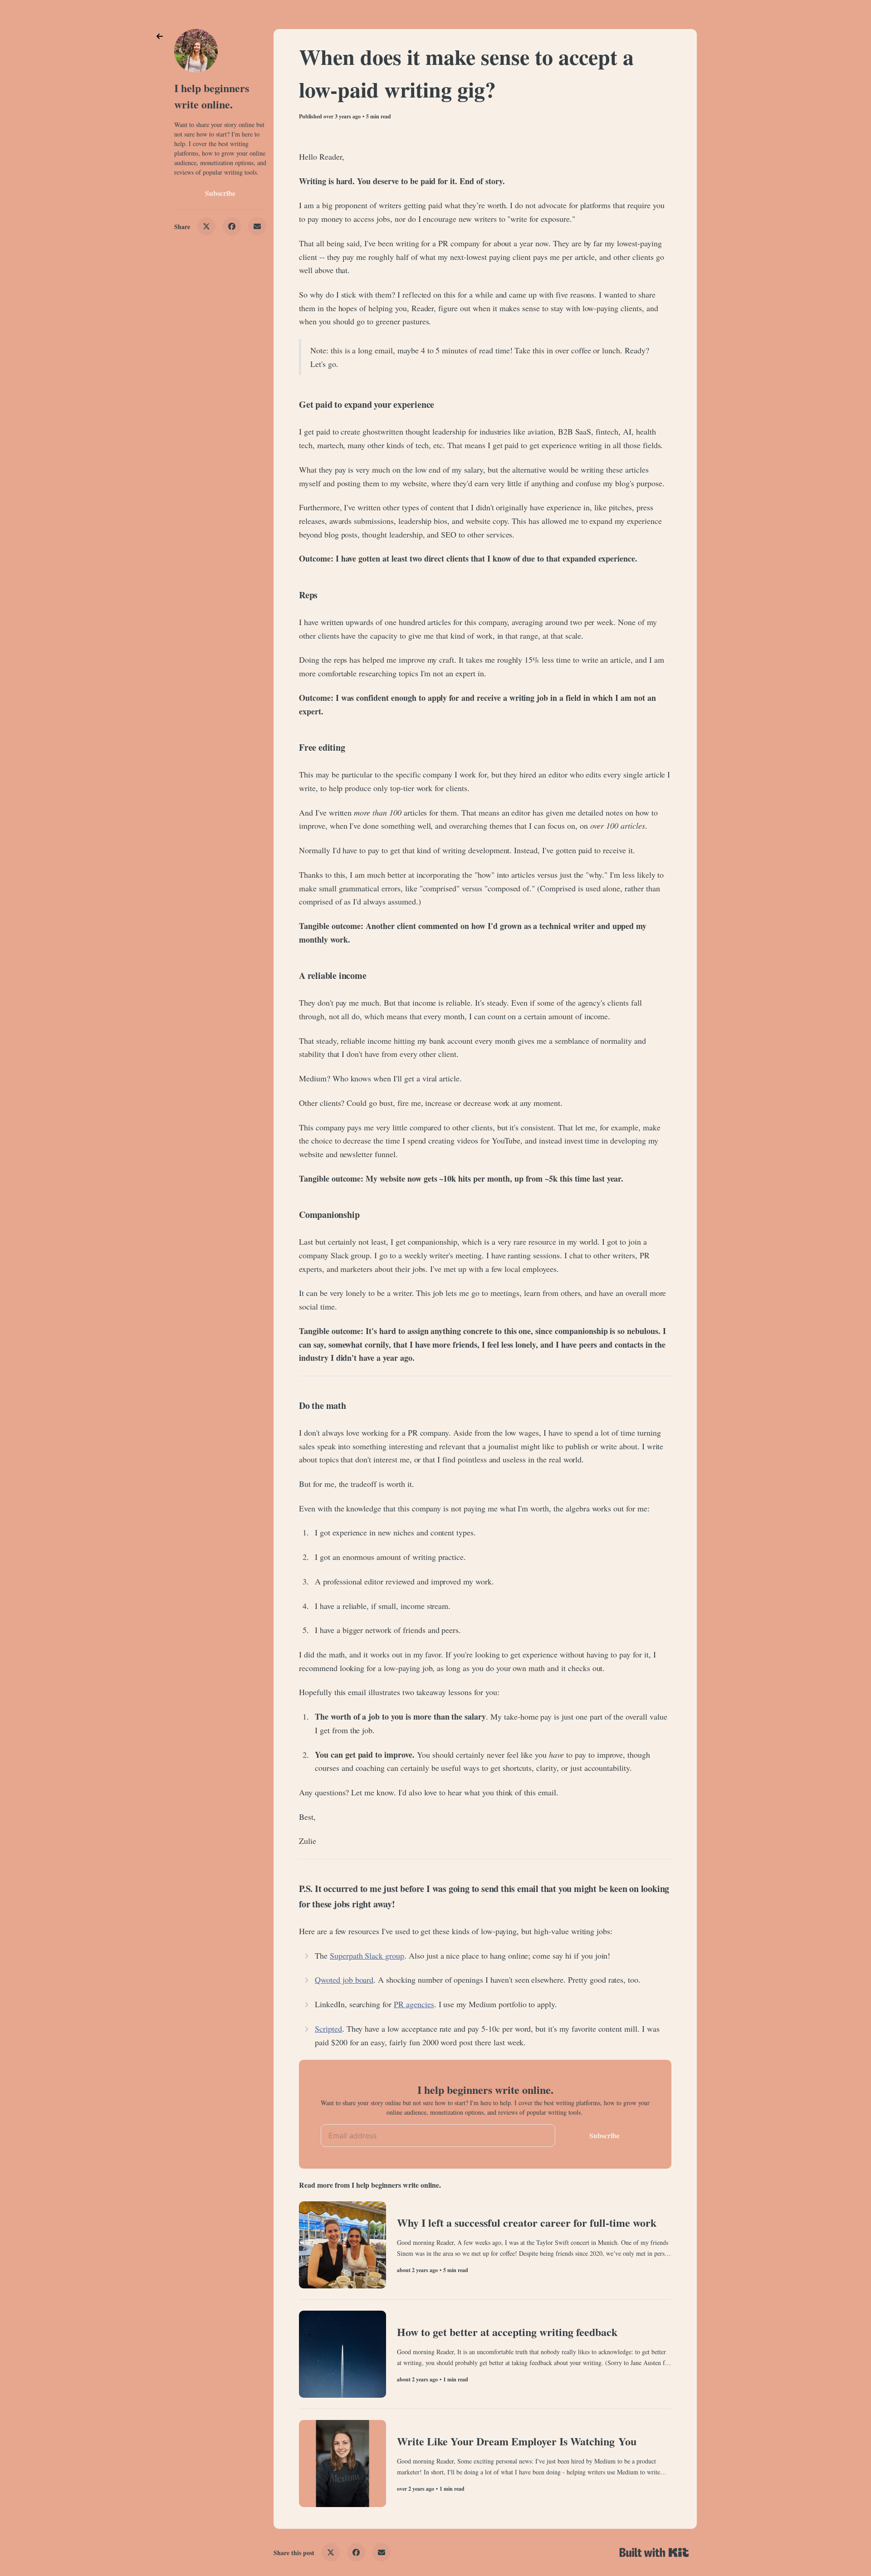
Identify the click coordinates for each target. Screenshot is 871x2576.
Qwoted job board (344, 1980)
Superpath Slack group (367, 1955)
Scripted (328, 2029)
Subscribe (220, 193)
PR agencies (414, 2004)
